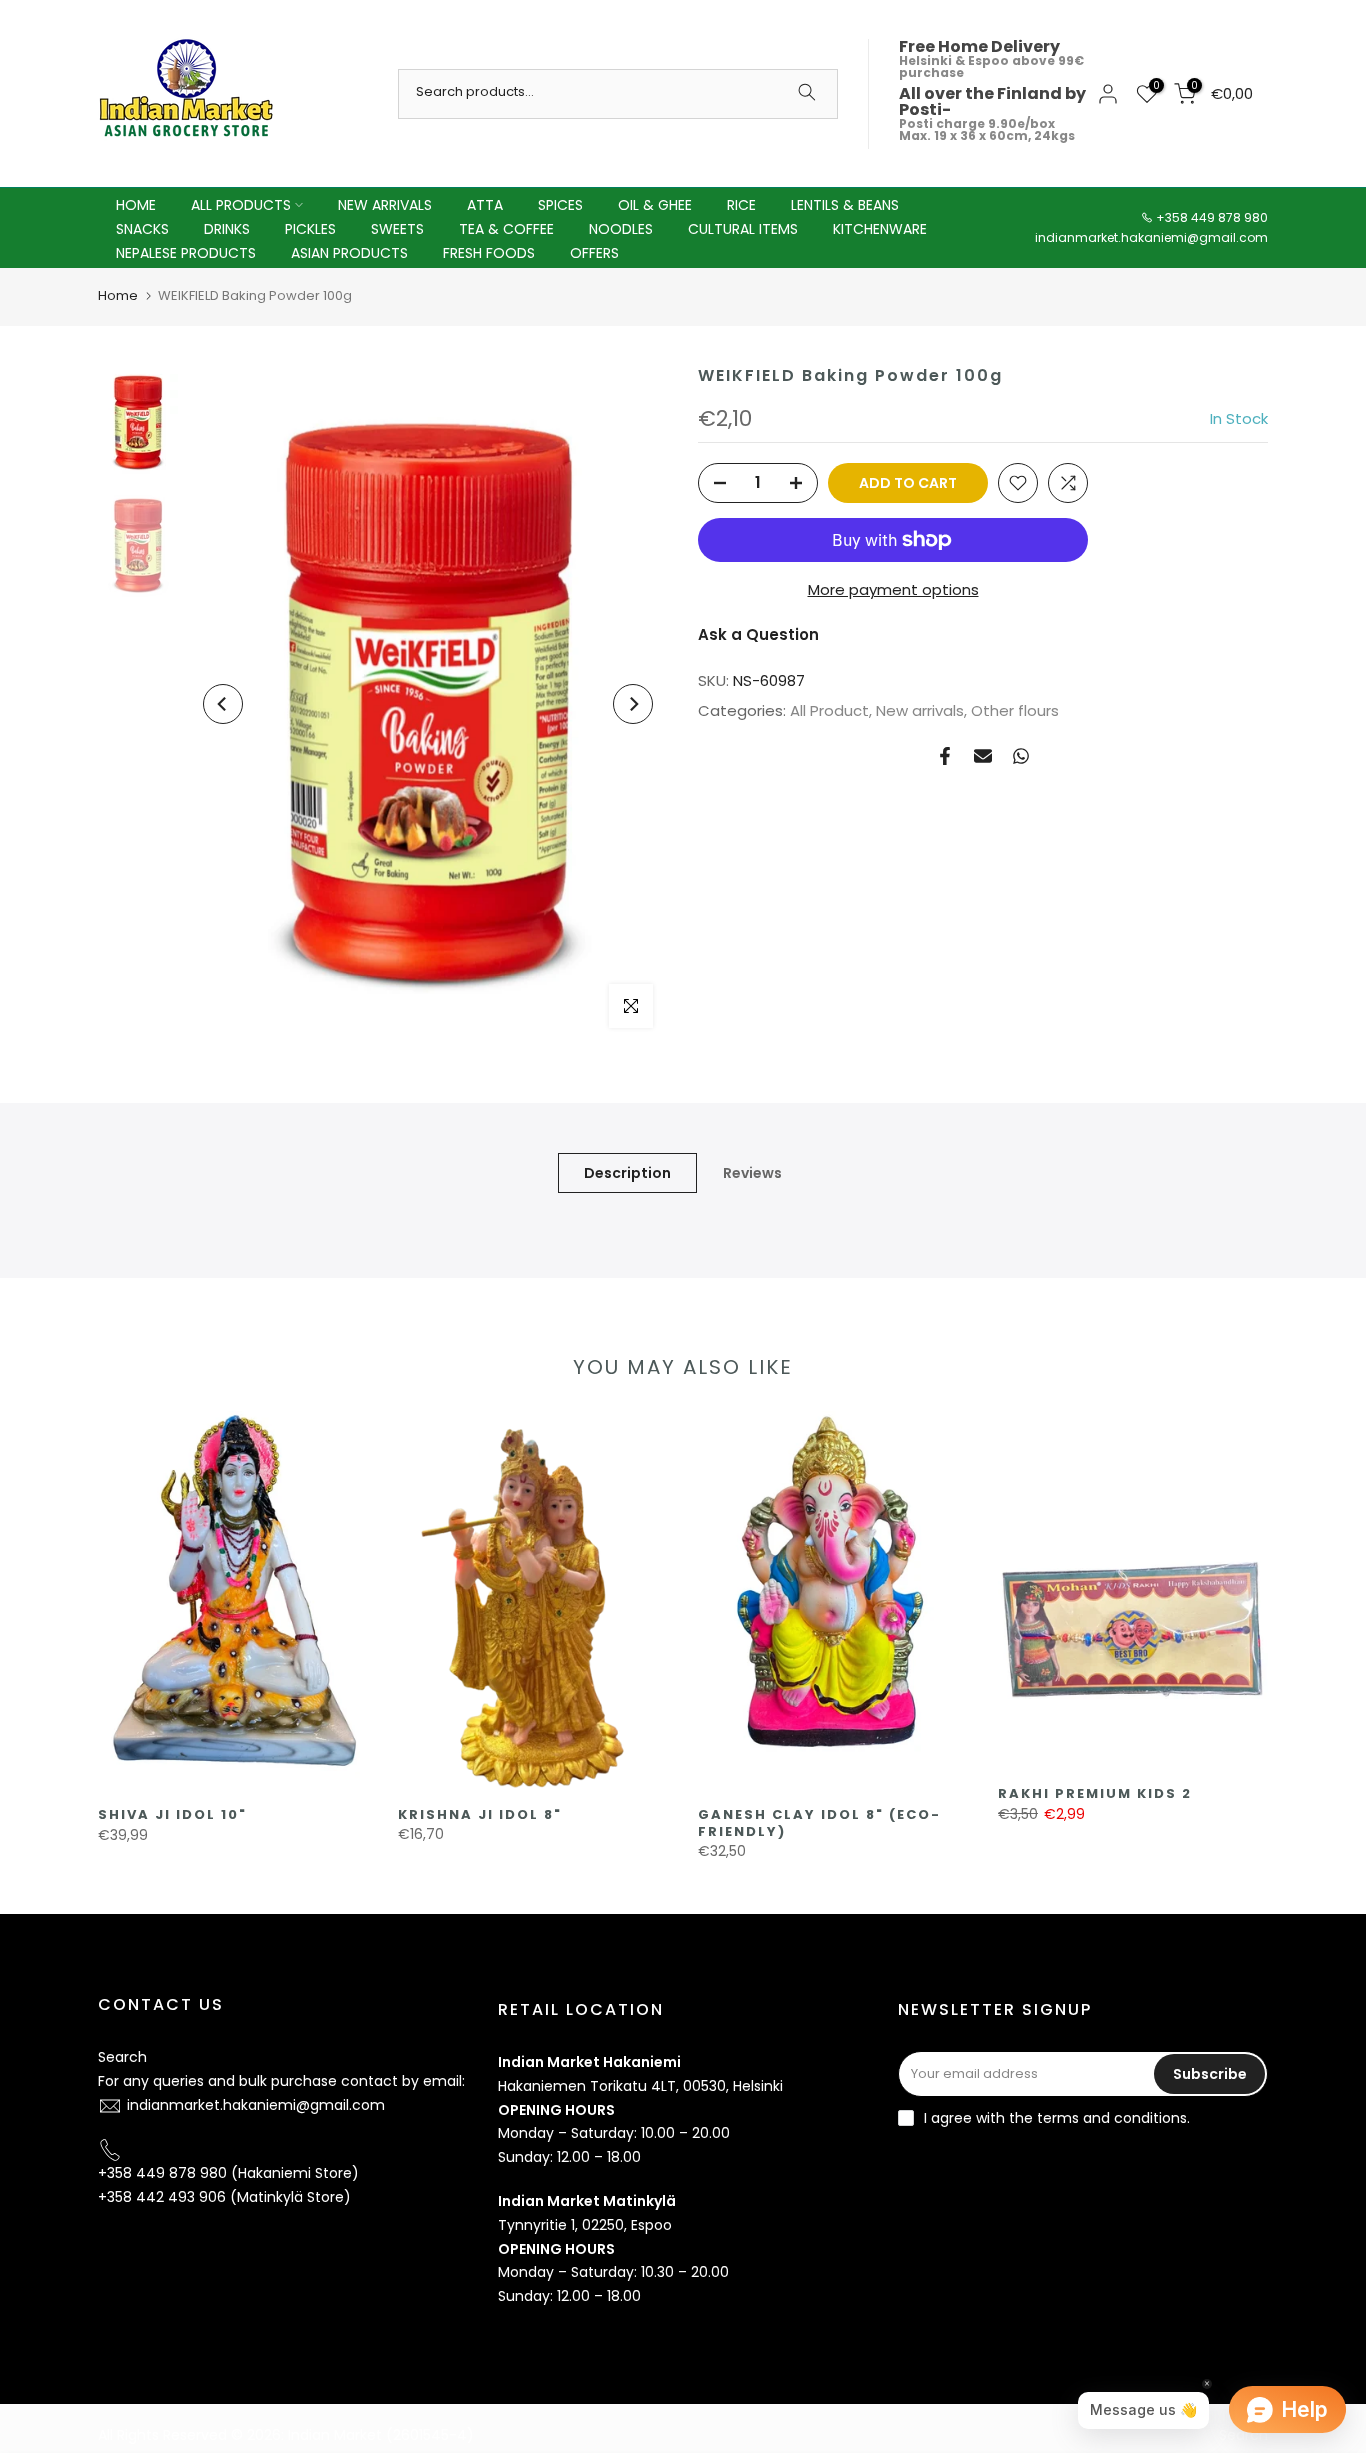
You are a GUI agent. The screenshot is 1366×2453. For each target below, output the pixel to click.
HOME (136, 205)
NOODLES (621, 229)
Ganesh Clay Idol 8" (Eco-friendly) (819, 1823)
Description (627, 1172)
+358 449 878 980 (1212, 217)
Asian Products (349, 253)
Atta (485, 205)
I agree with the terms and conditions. (1057, 2118)
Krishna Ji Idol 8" (480, 1814)
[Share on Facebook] (945, 756)
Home (118, 295)
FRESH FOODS (489, 253)
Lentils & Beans (845, 205)
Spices (560, 205)
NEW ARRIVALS (385, 205)
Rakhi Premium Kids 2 (1095, 1793)
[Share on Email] (983, 756)
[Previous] (223, 704)
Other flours (1015, 710)
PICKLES (310, 229)
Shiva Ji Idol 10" (172, 1814)
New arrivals (920, 710)
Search (122, 2057)
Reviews (752, 1172)
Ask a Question (758, 634)
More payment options (893, 589)
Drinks (227, 229)
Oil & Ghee (655, 205)
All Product (829, 710)
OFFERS (594, 253)
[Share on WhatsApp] (1021, 756)
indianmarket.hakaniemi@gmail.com (1151, 237)
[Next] (633, 704)
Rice (741, 205)
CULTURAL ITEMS (743, 229)
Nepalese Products (186, 253)
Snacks (142, 229)
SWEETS (397, 229)
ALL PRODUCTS (241, 205)
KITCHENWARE (880, 229)
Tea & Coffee (506, 229)
